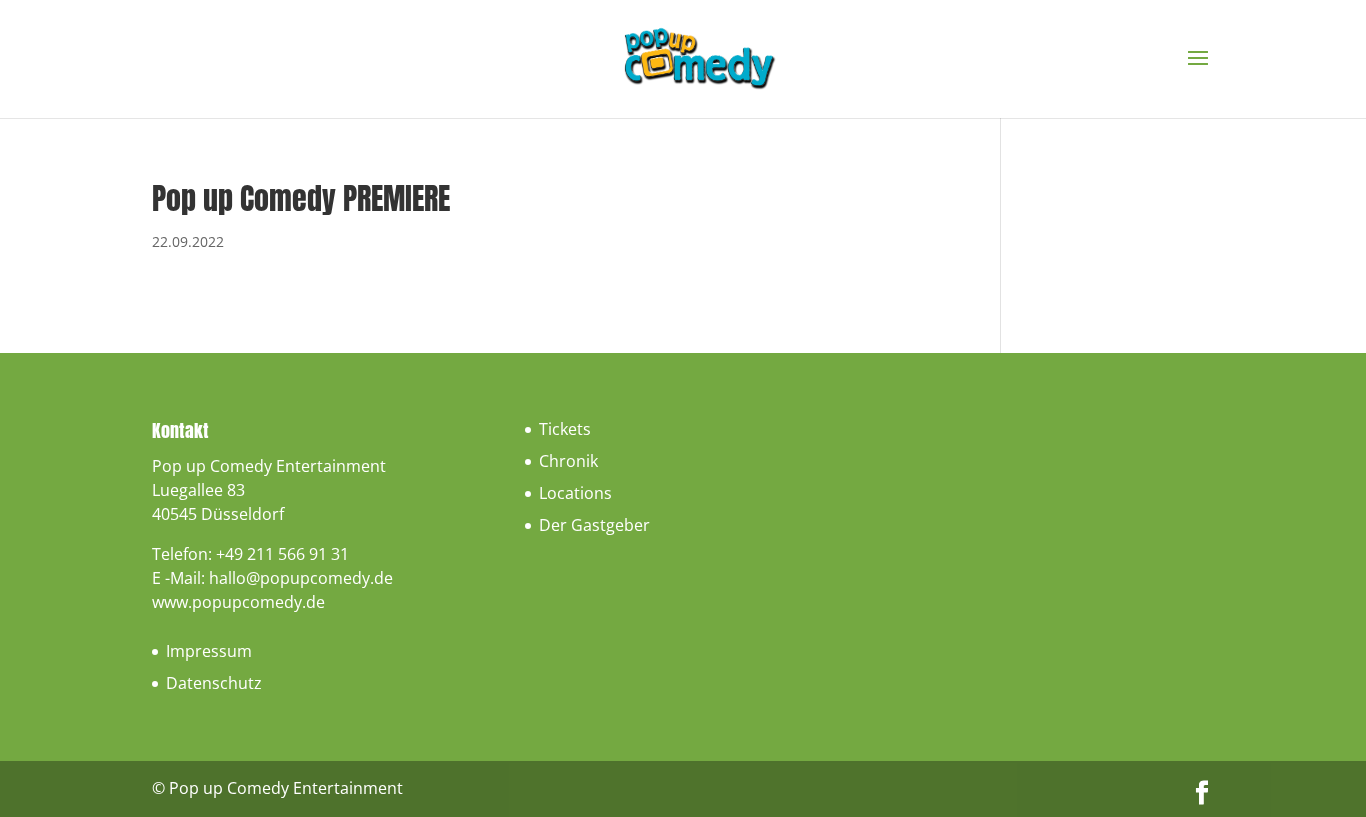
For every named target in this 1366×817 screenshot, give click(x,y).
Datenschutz (214, 683)
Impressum (209, 651)
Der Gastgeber (594, 525)
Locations (575, 493)
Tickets (565, 429)
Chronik (568, 461)
